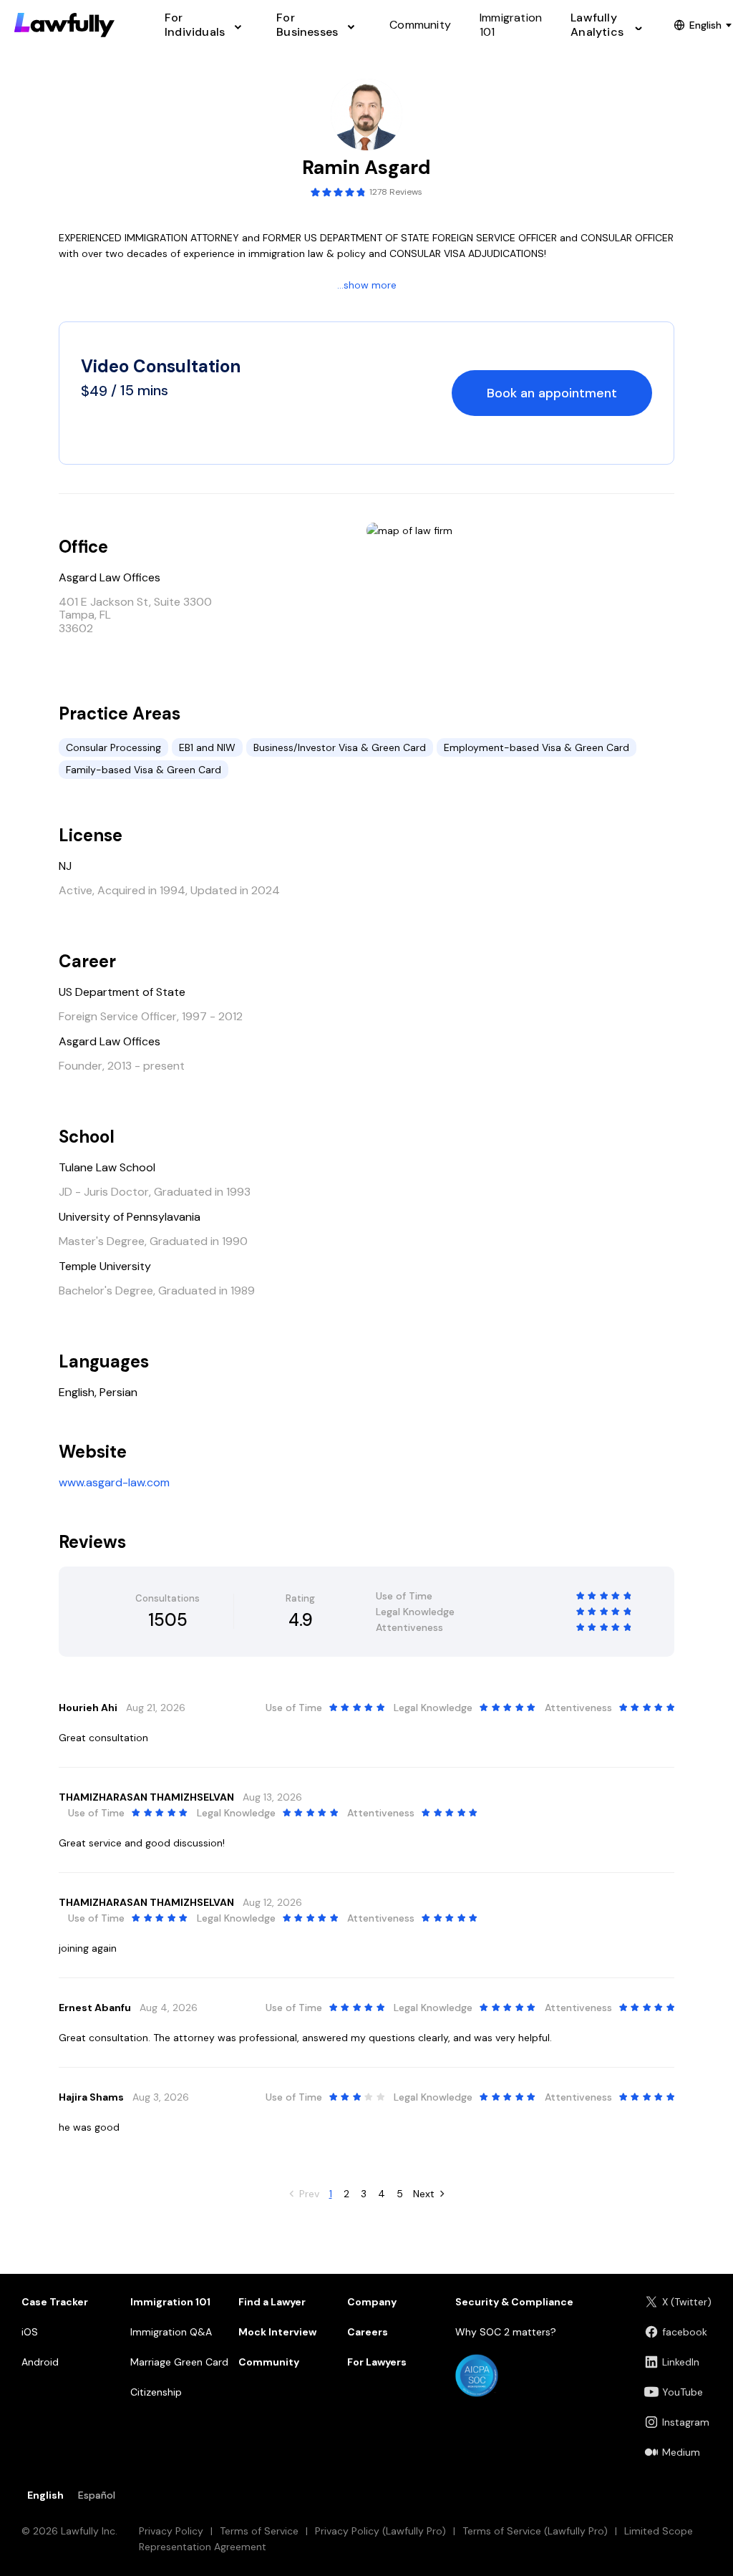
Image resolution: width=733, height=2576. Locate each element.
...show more (367, 285)
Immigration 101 (170, 2302)
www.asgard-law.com (114, 1482)
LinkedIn (681, 2362)
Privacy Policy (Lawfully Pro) (380, 2531)
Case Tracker (55, 2302)
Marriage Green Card (179, 2362)
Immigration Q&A (171, 2332)
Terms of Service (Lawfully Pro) (535, 2531)
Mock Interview (277, 2332)
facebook (685, 2332)
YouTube (683, 2392)
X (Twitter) (687, 2302)
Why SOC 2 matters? (506, 2332)
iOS (30, 2332)
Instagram (686, 2422)
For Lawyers (377, 2362)
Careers (368, 2332)
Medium (681, 2452)
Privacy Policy (171, 2531)
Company (372, 2302)
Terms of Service (259, 2531)
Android (40, 2362)
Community (269, 2362)
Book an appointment (552, 393)
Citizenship (156, 2392)
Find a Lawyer (272, 2302)
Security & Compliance (514, 2302)
